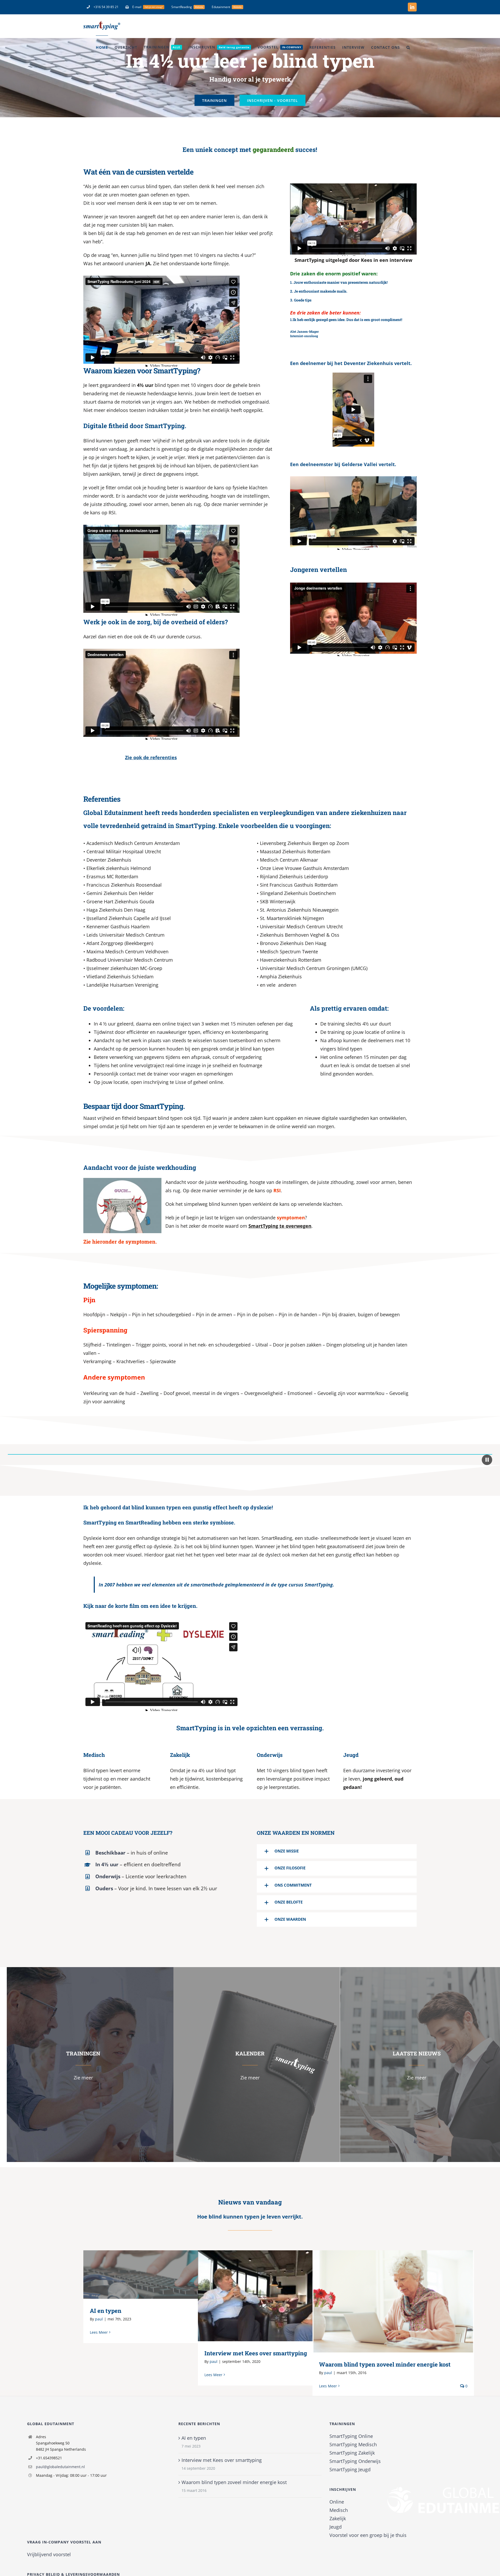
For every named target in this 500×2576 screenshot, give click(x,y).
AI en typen (156, 2274)
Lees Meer (99, 2332)
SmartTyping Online (351, 2436)
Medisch (339, 2510)
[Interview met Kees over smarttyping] (279, 2296)
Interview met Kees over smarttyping (271, 2296)
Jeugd (336, 2527)
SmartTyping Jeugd (350, 2469)
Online (337, 2502)
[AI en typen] (164, 2275)
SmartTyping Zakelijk (352, 2453)
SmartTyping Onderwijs (355, 2461)
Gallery (172, 2274)
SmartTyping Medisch (353, 2444)
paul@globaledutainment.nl (60, 2467)
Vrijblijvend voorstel (49, 2554)
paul (99, 2319)
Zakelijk (338, 2518)
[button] (408, 47)
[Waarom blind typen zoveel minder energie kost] (393, 2301)
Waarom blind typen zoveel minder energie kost (386, 2301)
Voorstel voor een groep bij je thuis (368, 2535)
